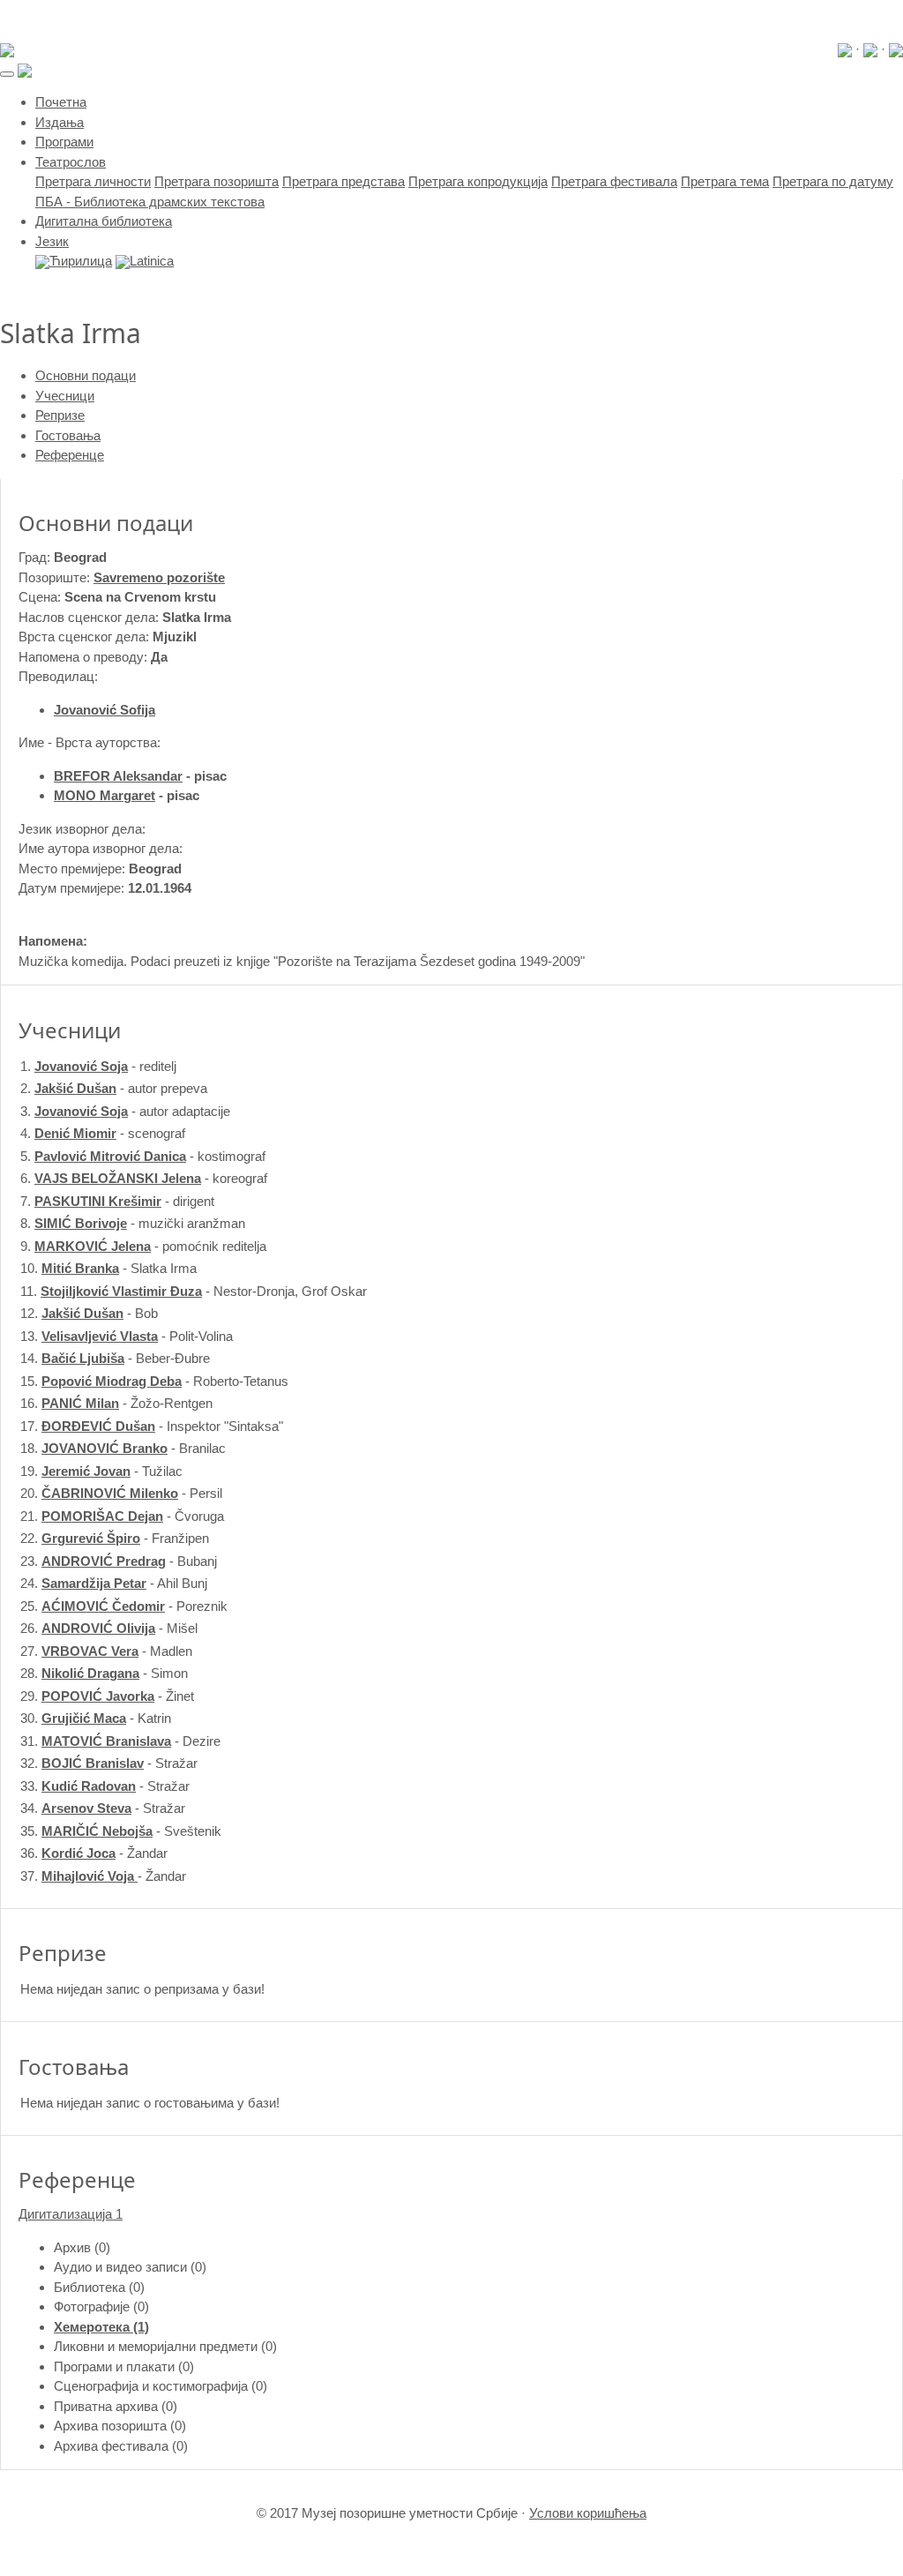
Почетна (61, 102)
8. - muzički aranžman (133, 1223)
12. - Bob (89, 1313)
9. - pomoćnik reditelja (143, 1246)
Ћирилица (81, 261)
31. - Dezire (120, 1741)
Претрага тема (725, 181)
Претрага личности (93, 181)
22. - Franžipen (115, 1538)
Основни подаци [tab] (86, 375)
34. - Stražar (103, 1808)
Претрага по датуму (833, 181)
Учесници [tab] (65, 396)
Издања (60, 122)
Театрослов (71, 162)
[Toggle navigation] (7, 74)
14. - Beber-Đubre (115, 1358)
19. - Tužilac (101, 1471)
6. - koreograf (144, 1178)
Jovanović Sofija (104, 710)
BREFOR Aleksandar (118, 776)
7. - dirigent (117, 1201)
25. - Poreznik (124, 1606)
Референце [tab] (70, 455)
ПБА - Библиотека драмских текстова (150, 202)
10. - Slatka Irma (108, 1268)
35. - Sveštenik (121, 1831)
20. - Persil (121, 1493)
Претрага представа (343, 181)
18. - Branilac (123, 1448)
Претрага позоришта (216, 181)
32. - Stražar (109, 1763)
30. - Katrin (96, 1718)
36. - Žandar (94, 1853)
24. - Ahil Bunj (114, 1583)
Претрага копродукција (478, 181)
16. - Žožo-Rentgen (116, 1403)
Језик (52, 241)
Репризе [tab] (60, 415)
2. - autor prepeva (114, 1088)
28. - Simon (104, 1673)
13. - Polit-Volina (127, 1336)
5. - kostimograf (143, 1156)
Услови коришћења (588, 2513)
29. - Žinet (107, 1696)
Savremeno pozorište (159, 577)
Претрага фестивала (614, 181)
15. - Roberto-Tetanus (154, 1381)
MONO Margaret (104, 795)
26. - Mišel (109, 1628)
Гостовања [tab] (68, 435)
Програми (64, 142)
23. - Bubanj (119, 1561)
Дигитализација (71, 2214)
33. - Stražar (105, 1786)
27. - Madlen (106, 1651)
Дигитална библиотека (104, 221)
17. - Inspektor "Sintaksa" (152, 1426)
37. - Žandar (103, 1876)
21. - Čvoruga (122, 1516)
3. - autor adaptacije (125, 1111)
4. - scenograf (103, 1133)
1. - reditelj (98, 1066)
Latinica (152, 261)
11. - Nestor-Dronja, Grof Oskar (194, 1291)
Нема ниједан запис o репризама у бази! (142, 1989)
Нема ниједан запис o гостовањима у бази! (150, 2103)
